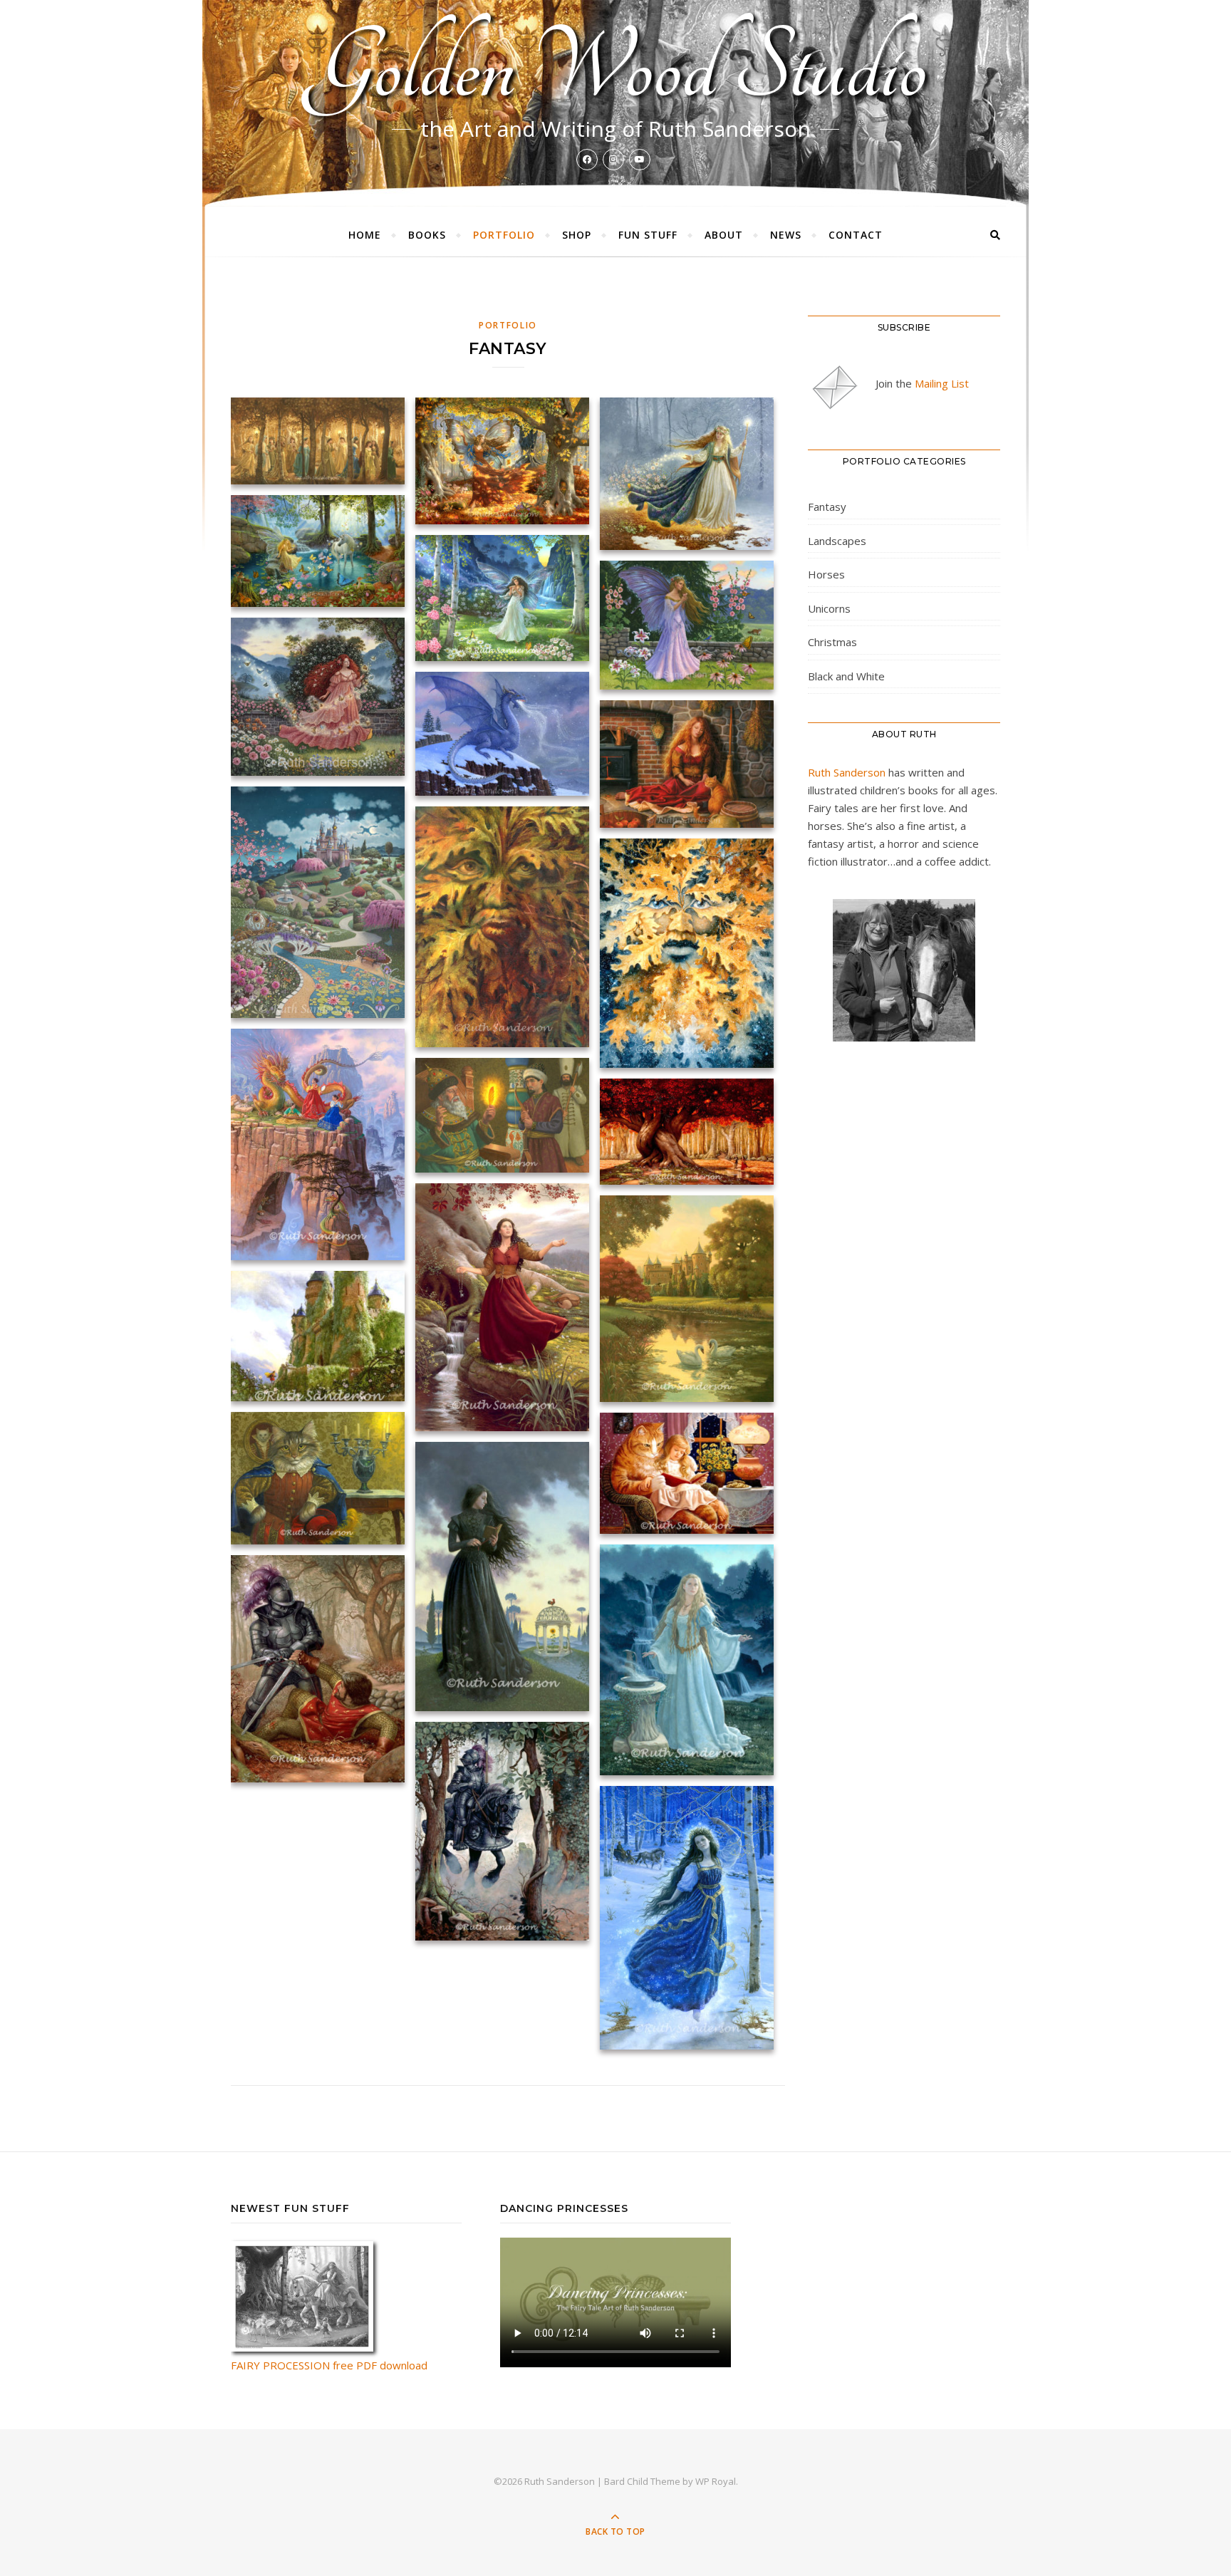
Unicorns (829, 608)
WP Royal (716, 2481)
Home (365, 235)
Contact (856, 235)
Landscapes (837, 541)
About (724, 235)
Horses (826, 574)
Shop (577, 235)
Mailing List (942, 383)
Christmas (832, 642)
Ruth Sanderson (847, 772)
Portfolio (504, 235)
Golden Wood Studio (616, 68)
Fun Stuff (648, 235)
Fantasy (827, 507)
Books (427, 235)
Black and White (846, 676)
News (786, 235)
